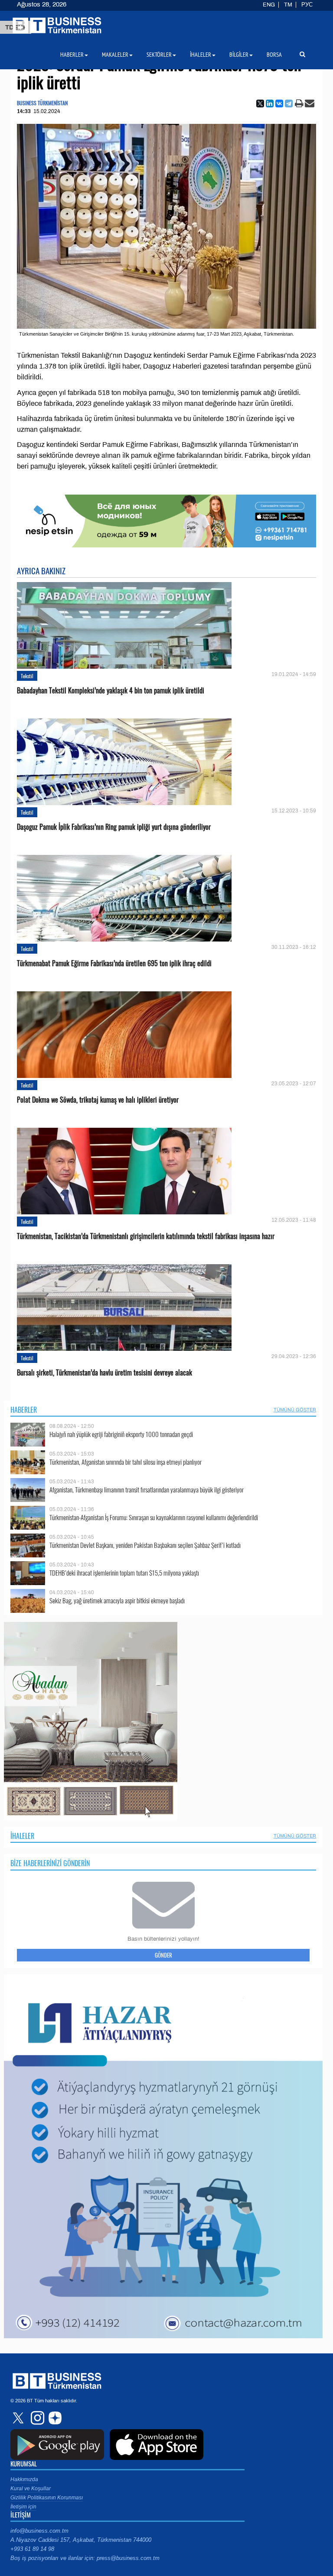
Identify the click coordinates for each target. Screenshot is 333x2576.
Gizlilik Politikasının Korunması (47, 2498)
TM (288, 5)
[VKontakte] (279, 104)
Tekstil (27, 676)
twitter (19, 2418)
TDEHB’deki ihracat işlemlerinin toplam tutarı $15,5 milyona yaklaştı (124, 1573)
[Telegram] (289, 104)
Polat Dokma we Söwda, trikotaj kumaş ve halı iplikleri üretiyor (98, 1100)
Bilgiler (239, 55)
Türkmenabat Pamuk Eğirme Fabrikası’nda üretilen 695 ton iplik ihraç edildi (114, 963)
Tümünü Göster (295, 1410)
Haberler (24, 1410)
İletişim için (23, 2507)
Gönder (163, 1955)
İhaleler (22, 1836)
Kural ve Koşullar (31, 2489)
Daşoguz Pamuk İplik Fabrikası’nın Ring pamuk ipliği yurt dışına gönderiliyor (114, 827)
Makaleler (115, 55)
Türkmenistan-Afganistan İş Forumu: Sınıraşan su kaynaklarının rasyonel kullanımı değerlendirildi (154, 1517)
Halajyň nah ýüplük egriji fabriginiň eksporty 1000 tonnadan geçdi (121, 1434)
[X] (260, 104)
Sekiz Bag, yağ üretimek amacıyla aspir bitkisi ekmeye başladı (117, 1600)
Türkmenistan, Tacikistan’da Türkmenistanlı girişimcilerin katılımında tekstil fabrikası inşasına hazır (146, 1236)
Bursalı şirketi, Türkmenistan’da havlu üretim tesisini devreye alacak (104, 1373)
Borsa (274, 55)
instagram (36, 2418)
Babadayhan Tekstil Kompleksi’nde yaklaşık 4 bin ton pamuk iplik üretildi (111, 691)
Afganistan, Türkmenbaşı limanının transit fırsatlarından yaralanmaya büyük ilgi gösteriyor (147, 1490)
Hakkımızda (24, 2479)
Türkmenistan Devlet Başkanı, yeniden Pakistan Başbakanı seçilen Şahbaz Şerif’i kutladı (145, 1545)
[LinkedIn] (270, 104)
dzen (54, 2418)
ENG (269, 5)
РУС (307, 5)
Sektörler (159, 55)
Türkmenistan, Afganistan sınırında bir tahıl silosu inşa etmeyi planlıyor (126, 1462)
